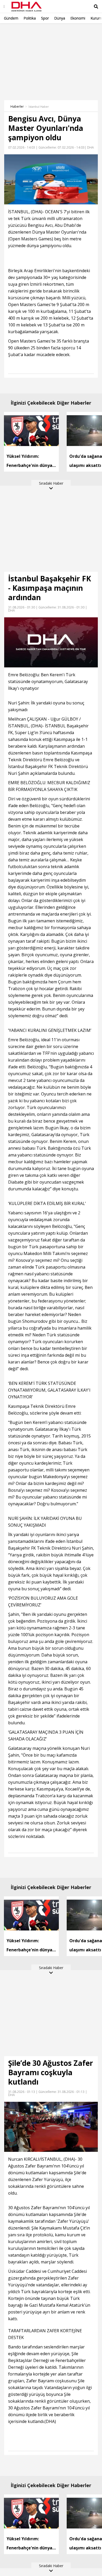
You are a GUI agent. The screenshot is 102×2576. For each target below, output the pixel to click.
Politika (30, 18)
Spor (45, 18)
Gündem (11, 18)
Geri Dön (16, 31)
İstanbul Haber (39, 107)
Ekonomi (78, 18)
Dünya (60, 18)
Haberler (17, 106)
